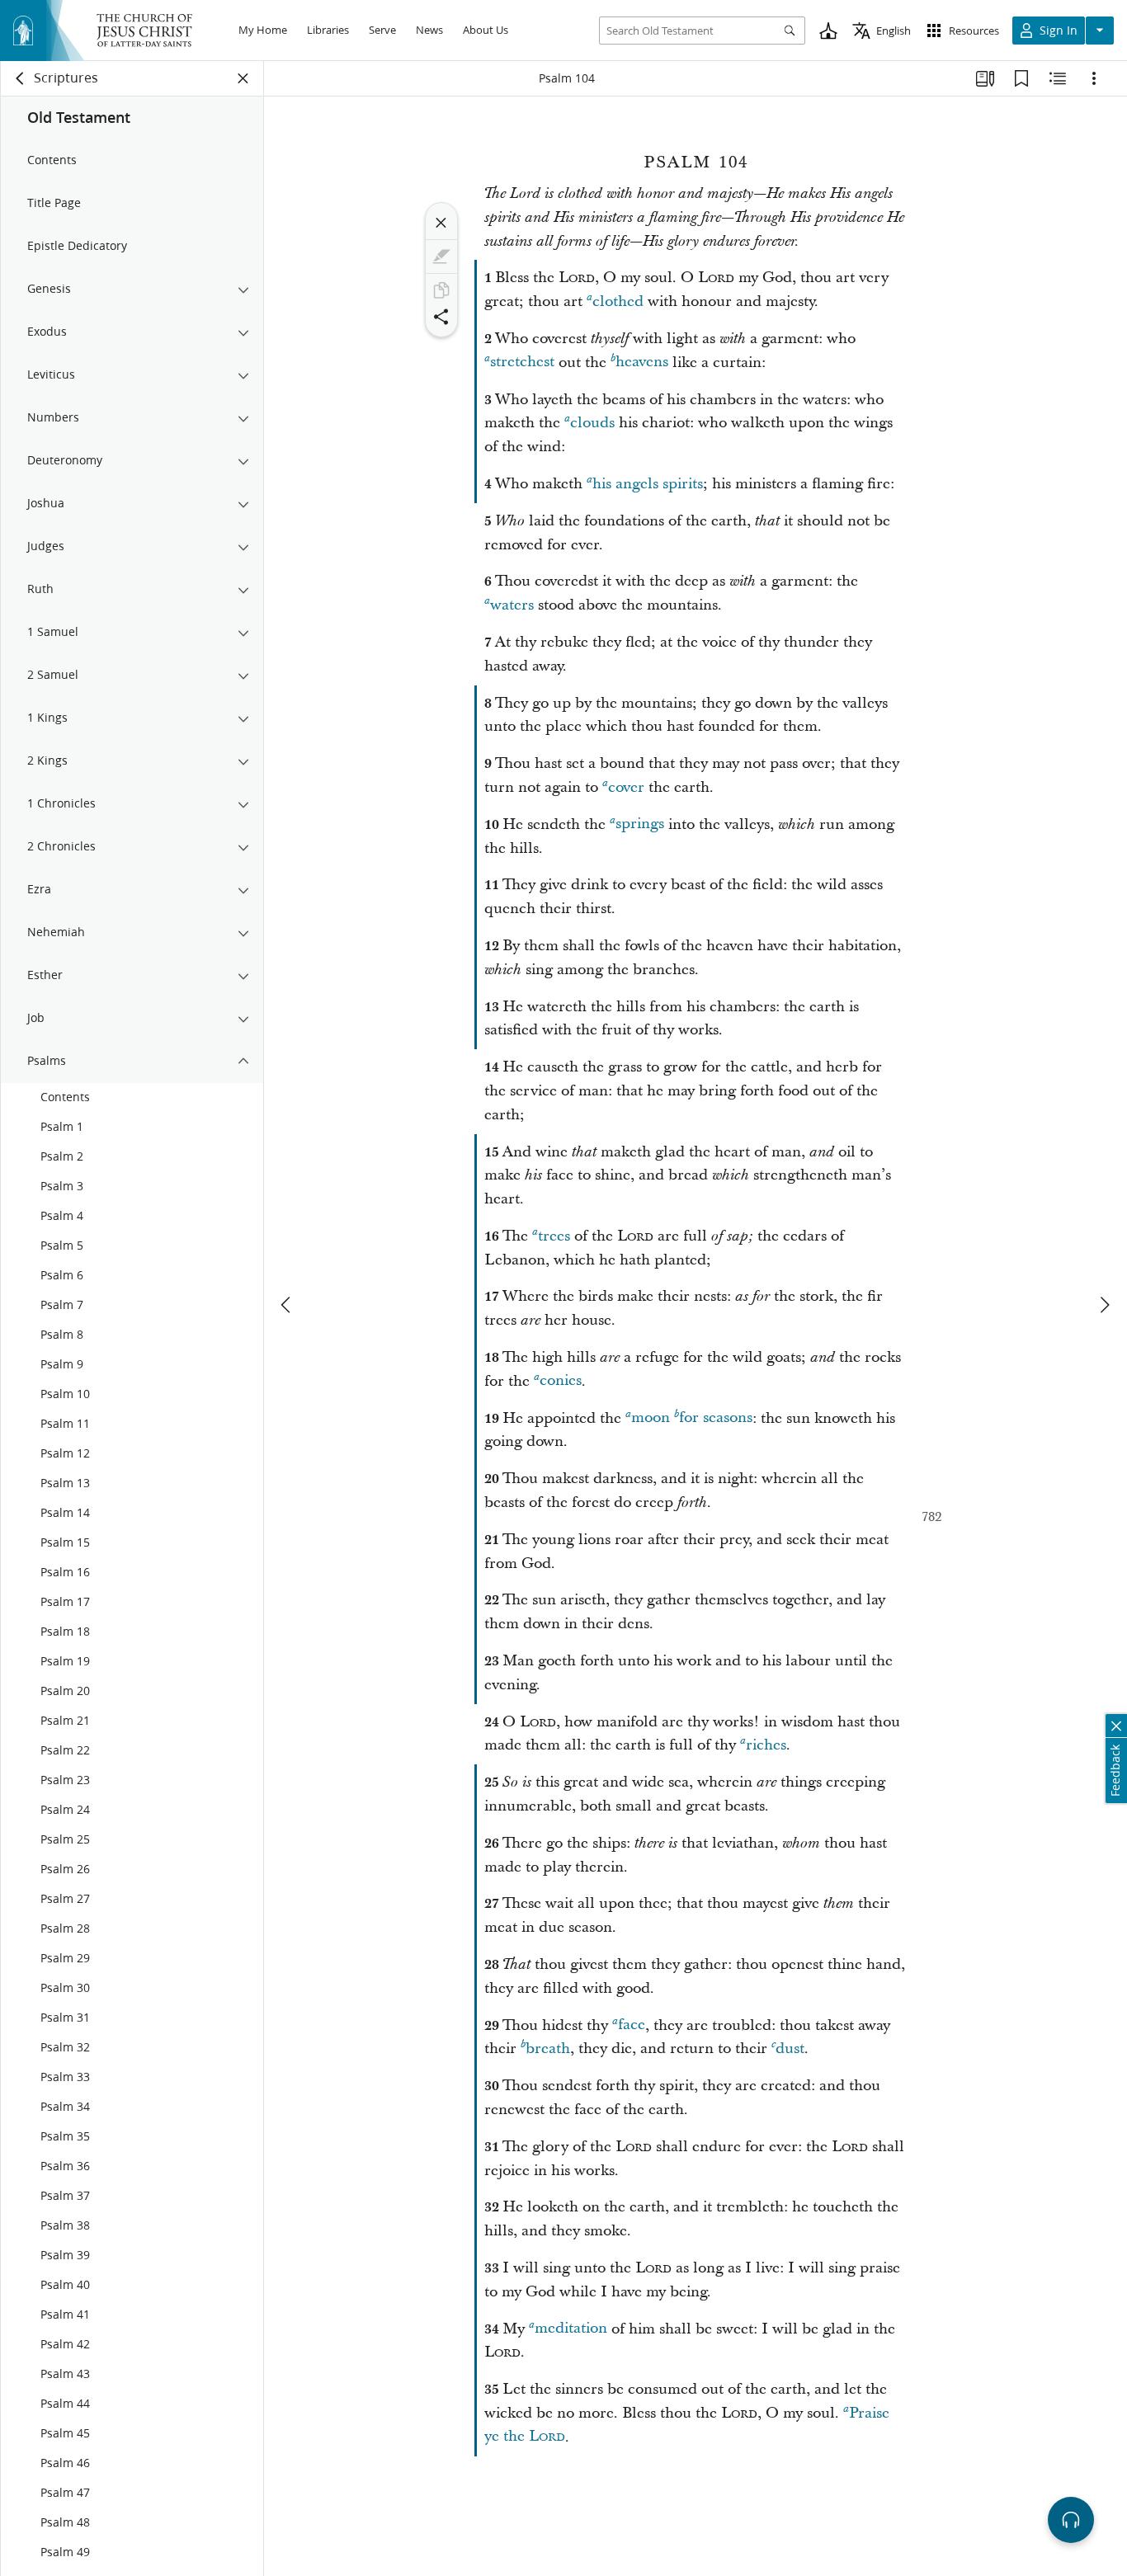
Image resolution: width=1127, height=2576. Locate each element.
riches (766, 1745)
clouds (592, 423)
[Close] (441, 223)
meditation (571, 2329)
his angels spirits (648, 484)
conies (561, 1381)
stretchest (522, 363)
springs (640, 824)
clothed (618, 301)
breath (548, 2049)
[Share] (441, 317)
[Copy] (441, 290)
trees (554, 1236)
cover (626, 787)
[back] (21, 78)
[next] (1104, 1305)
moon (651, 1418)
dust (790, 2049)
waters (512, 605)
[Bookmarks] (1021, 78)
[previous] (287, 1305)
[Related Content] (1058, 78)
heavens (642, 363)
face (632, 2025)
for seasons (716, 1418)
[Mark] (441, 257)
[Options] (1094, 78)
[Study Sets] (985, 78)
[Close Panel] (243, 78)
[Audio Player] (1071, 2520)
